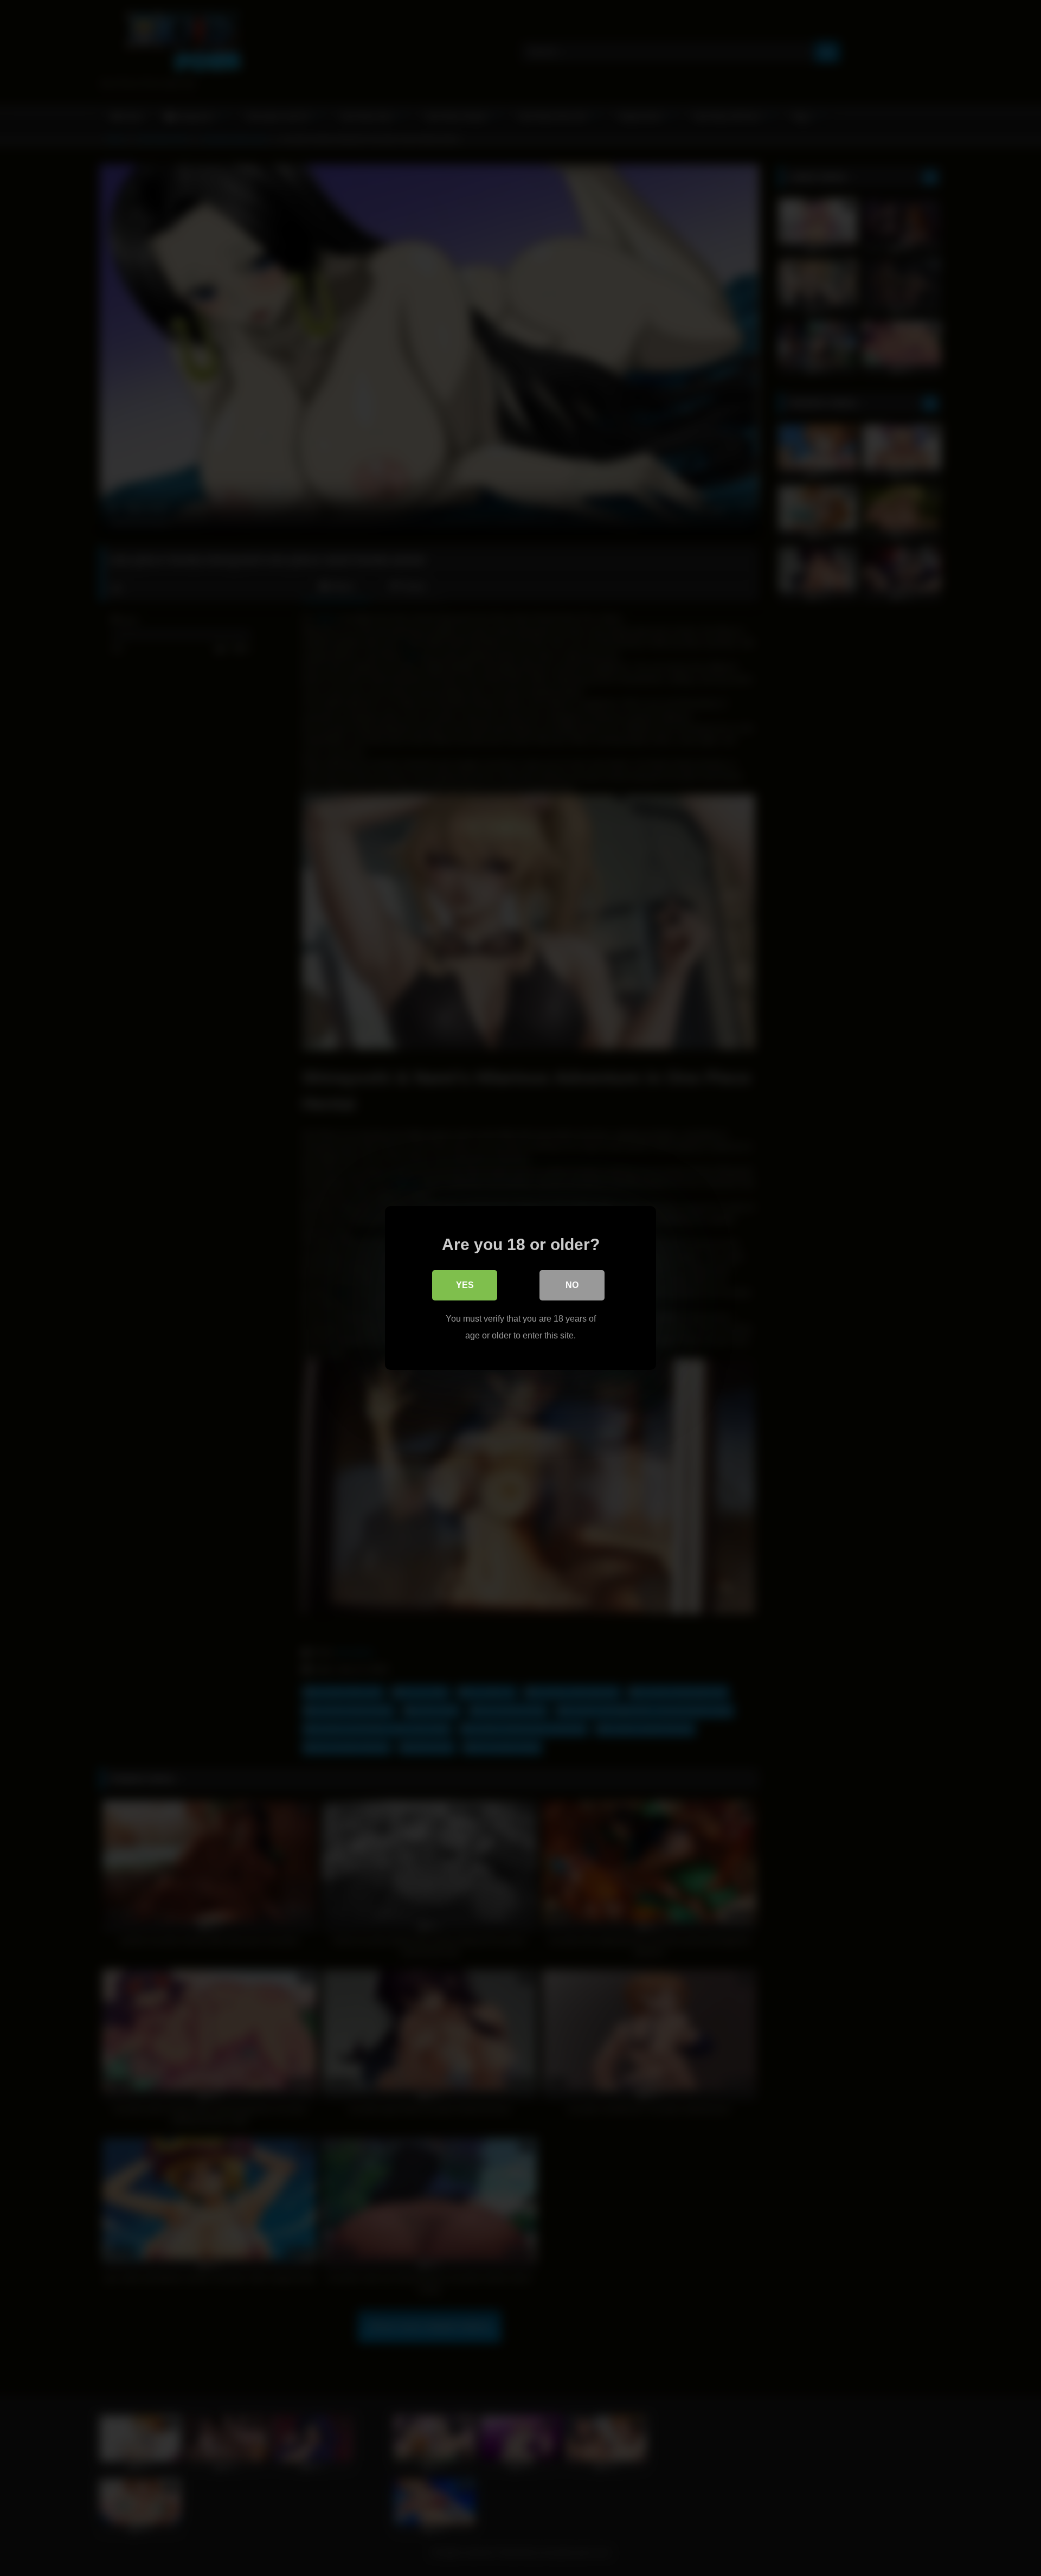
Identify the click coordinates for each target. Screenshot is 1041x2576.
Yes (465, 1285)
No (572, 1285)
